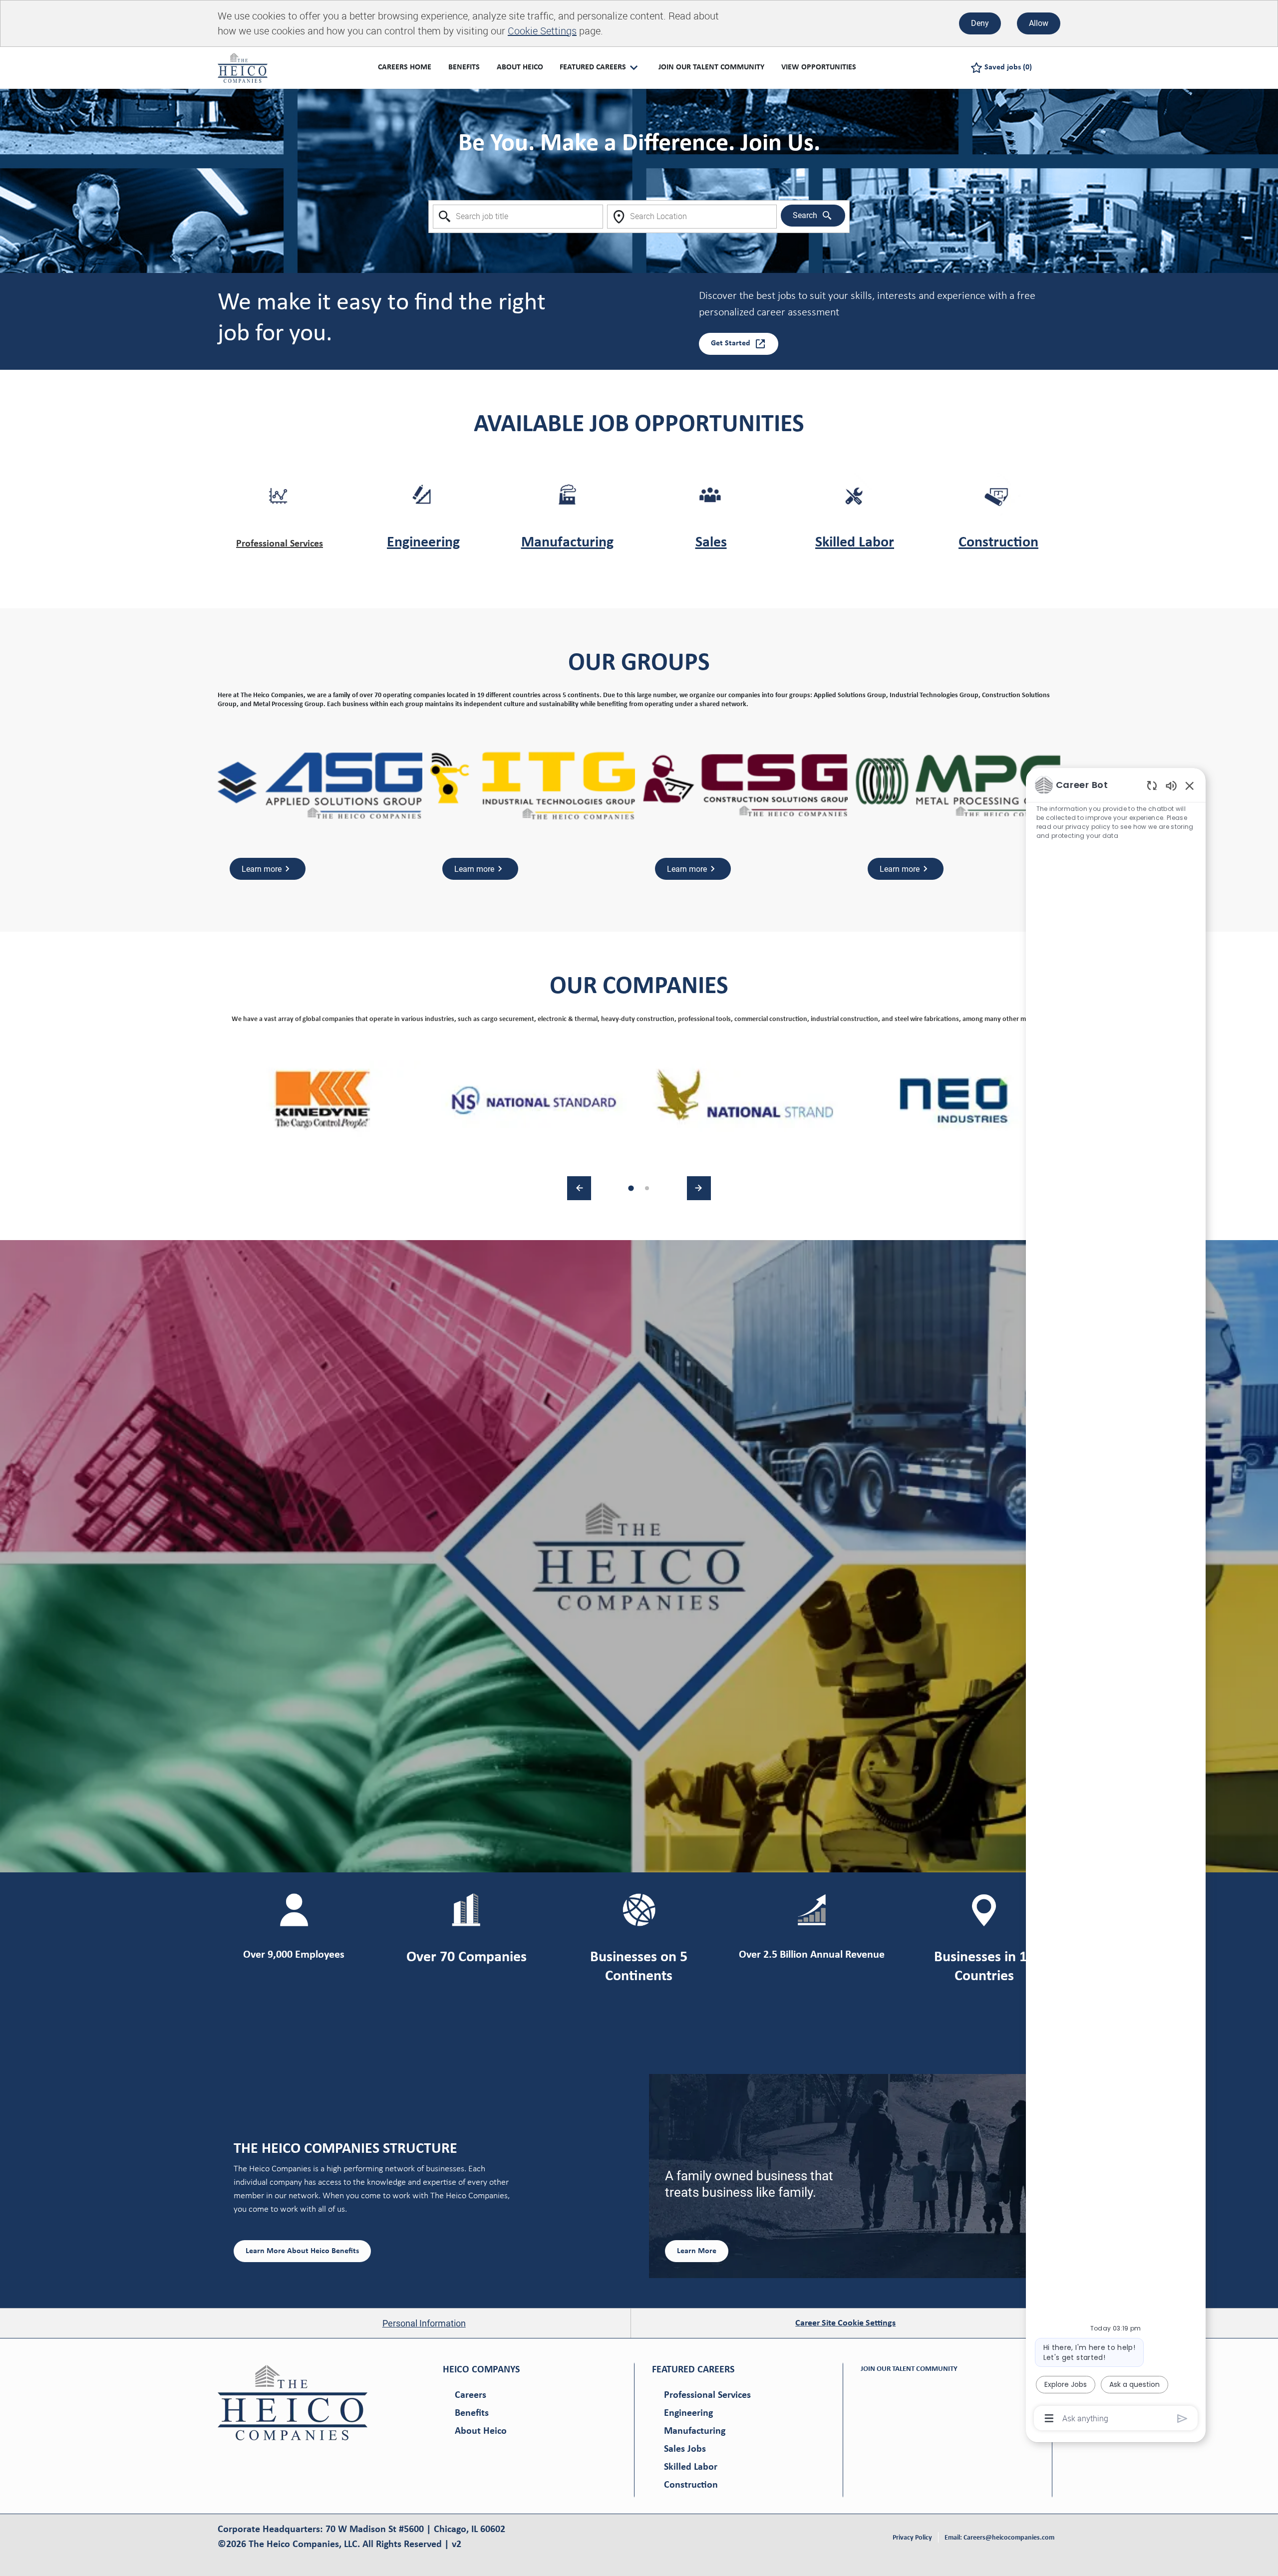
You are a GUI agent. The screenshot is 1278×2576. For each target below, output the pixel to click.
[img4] (955, 1100)
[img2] (534, 1100)
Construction (998, 543)
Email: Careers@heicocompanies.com (999, 2538)
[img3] (744, 1100)
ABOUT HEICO (520, 67)
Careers (471, 2395)
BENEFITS (464, 67)
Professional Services (280, 544)
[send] (1182, 2419)
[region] (1116, 1601)
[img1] (323, 1100)
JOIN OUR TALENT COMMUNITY (711, 67)
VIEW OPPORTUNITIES (819, 67)
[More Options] (1049, 2418)
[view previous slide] (579, 1188)
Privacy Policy (912, 2538)
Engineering (423, 543)
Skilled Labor (855, 543)
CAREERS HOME (405, 67)
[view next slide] (699, 1188)
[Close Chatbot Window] (1190, 785)
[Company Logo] (243, 67)
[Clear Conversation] (1152, 785)
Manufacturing (567, 543)
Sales (711, 543)
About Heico (481, 2431)
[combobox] (518, 217)
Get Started (731, 343)
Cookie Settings (542, 31)
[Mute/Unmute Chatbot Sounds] (1171, 785)
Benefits (472, 2413)
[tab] (631, 1188)
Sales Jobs (685, 2449)
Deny (980, 23)
